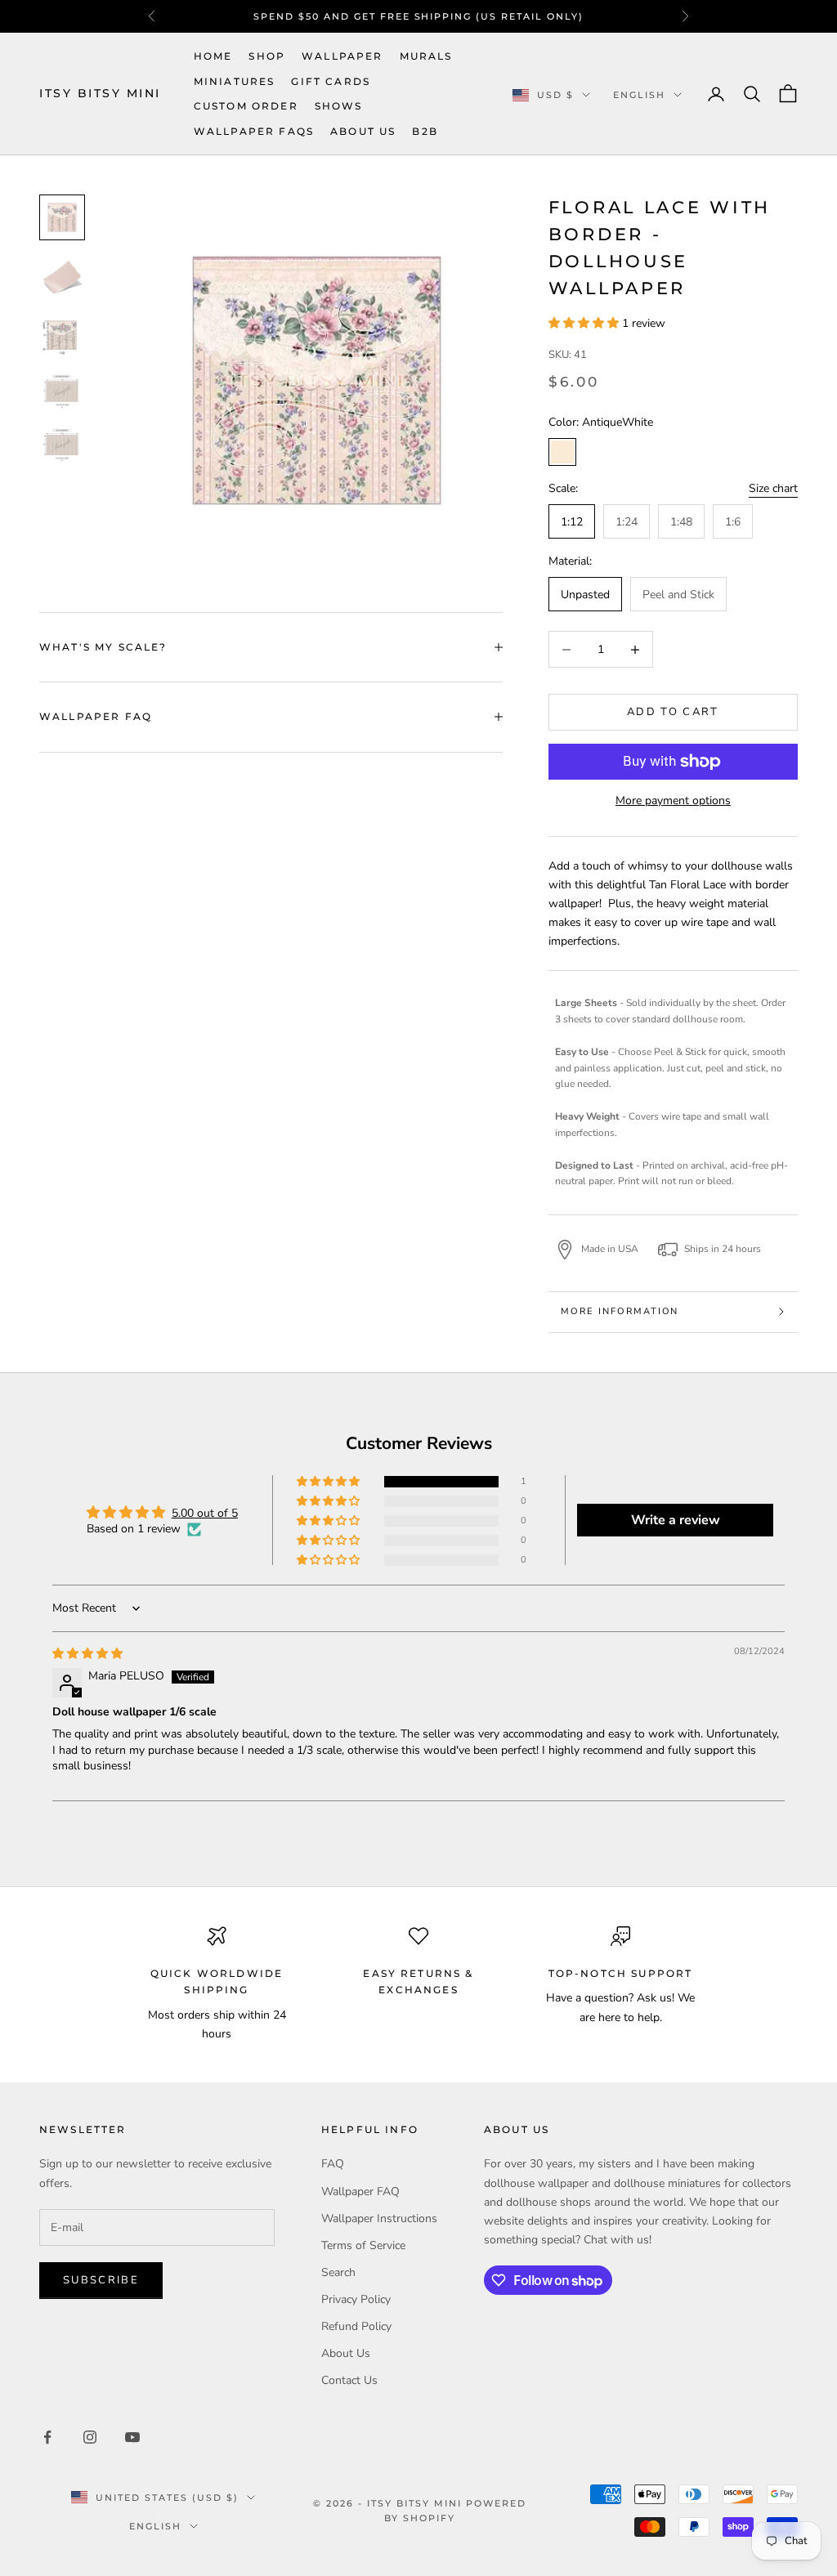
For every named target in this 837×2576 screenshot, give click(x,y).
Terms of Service (363, 2245)
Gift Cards (331, 81)
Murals (426, 56)
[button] (585, 323)
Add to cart (673, 712)
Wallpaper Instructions (379, 2218)
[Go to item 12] (62, 391)
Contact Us (349, 2380)
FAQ (333, 2164)
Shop (267, 56)
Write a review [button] (676, 1520)
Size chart (773, 488)
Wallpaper (342, 56)
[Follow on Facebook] (47, 2437)
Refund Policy (356, 2326)
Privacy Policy (356, 2299)
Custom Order (246, 106)
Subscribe (101, 2280)
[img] (87, 1654)
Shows (339, 106)
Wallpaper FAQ (360, 2191)
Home (213, 56)
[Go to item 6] (62, 335)
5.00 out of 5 (205, 1513)
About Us (363, 131)
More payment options (673, 801)
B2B (425, 131)
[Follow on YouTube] (132, 2437)
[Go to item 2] (62, 276)
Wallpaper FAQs (254, 131)
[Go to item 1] (62, 217)
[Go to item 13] (62, 445)
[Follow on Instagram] (90, 2437)
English (639, 95)
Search (338, 2272)
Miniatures (235, 81)
